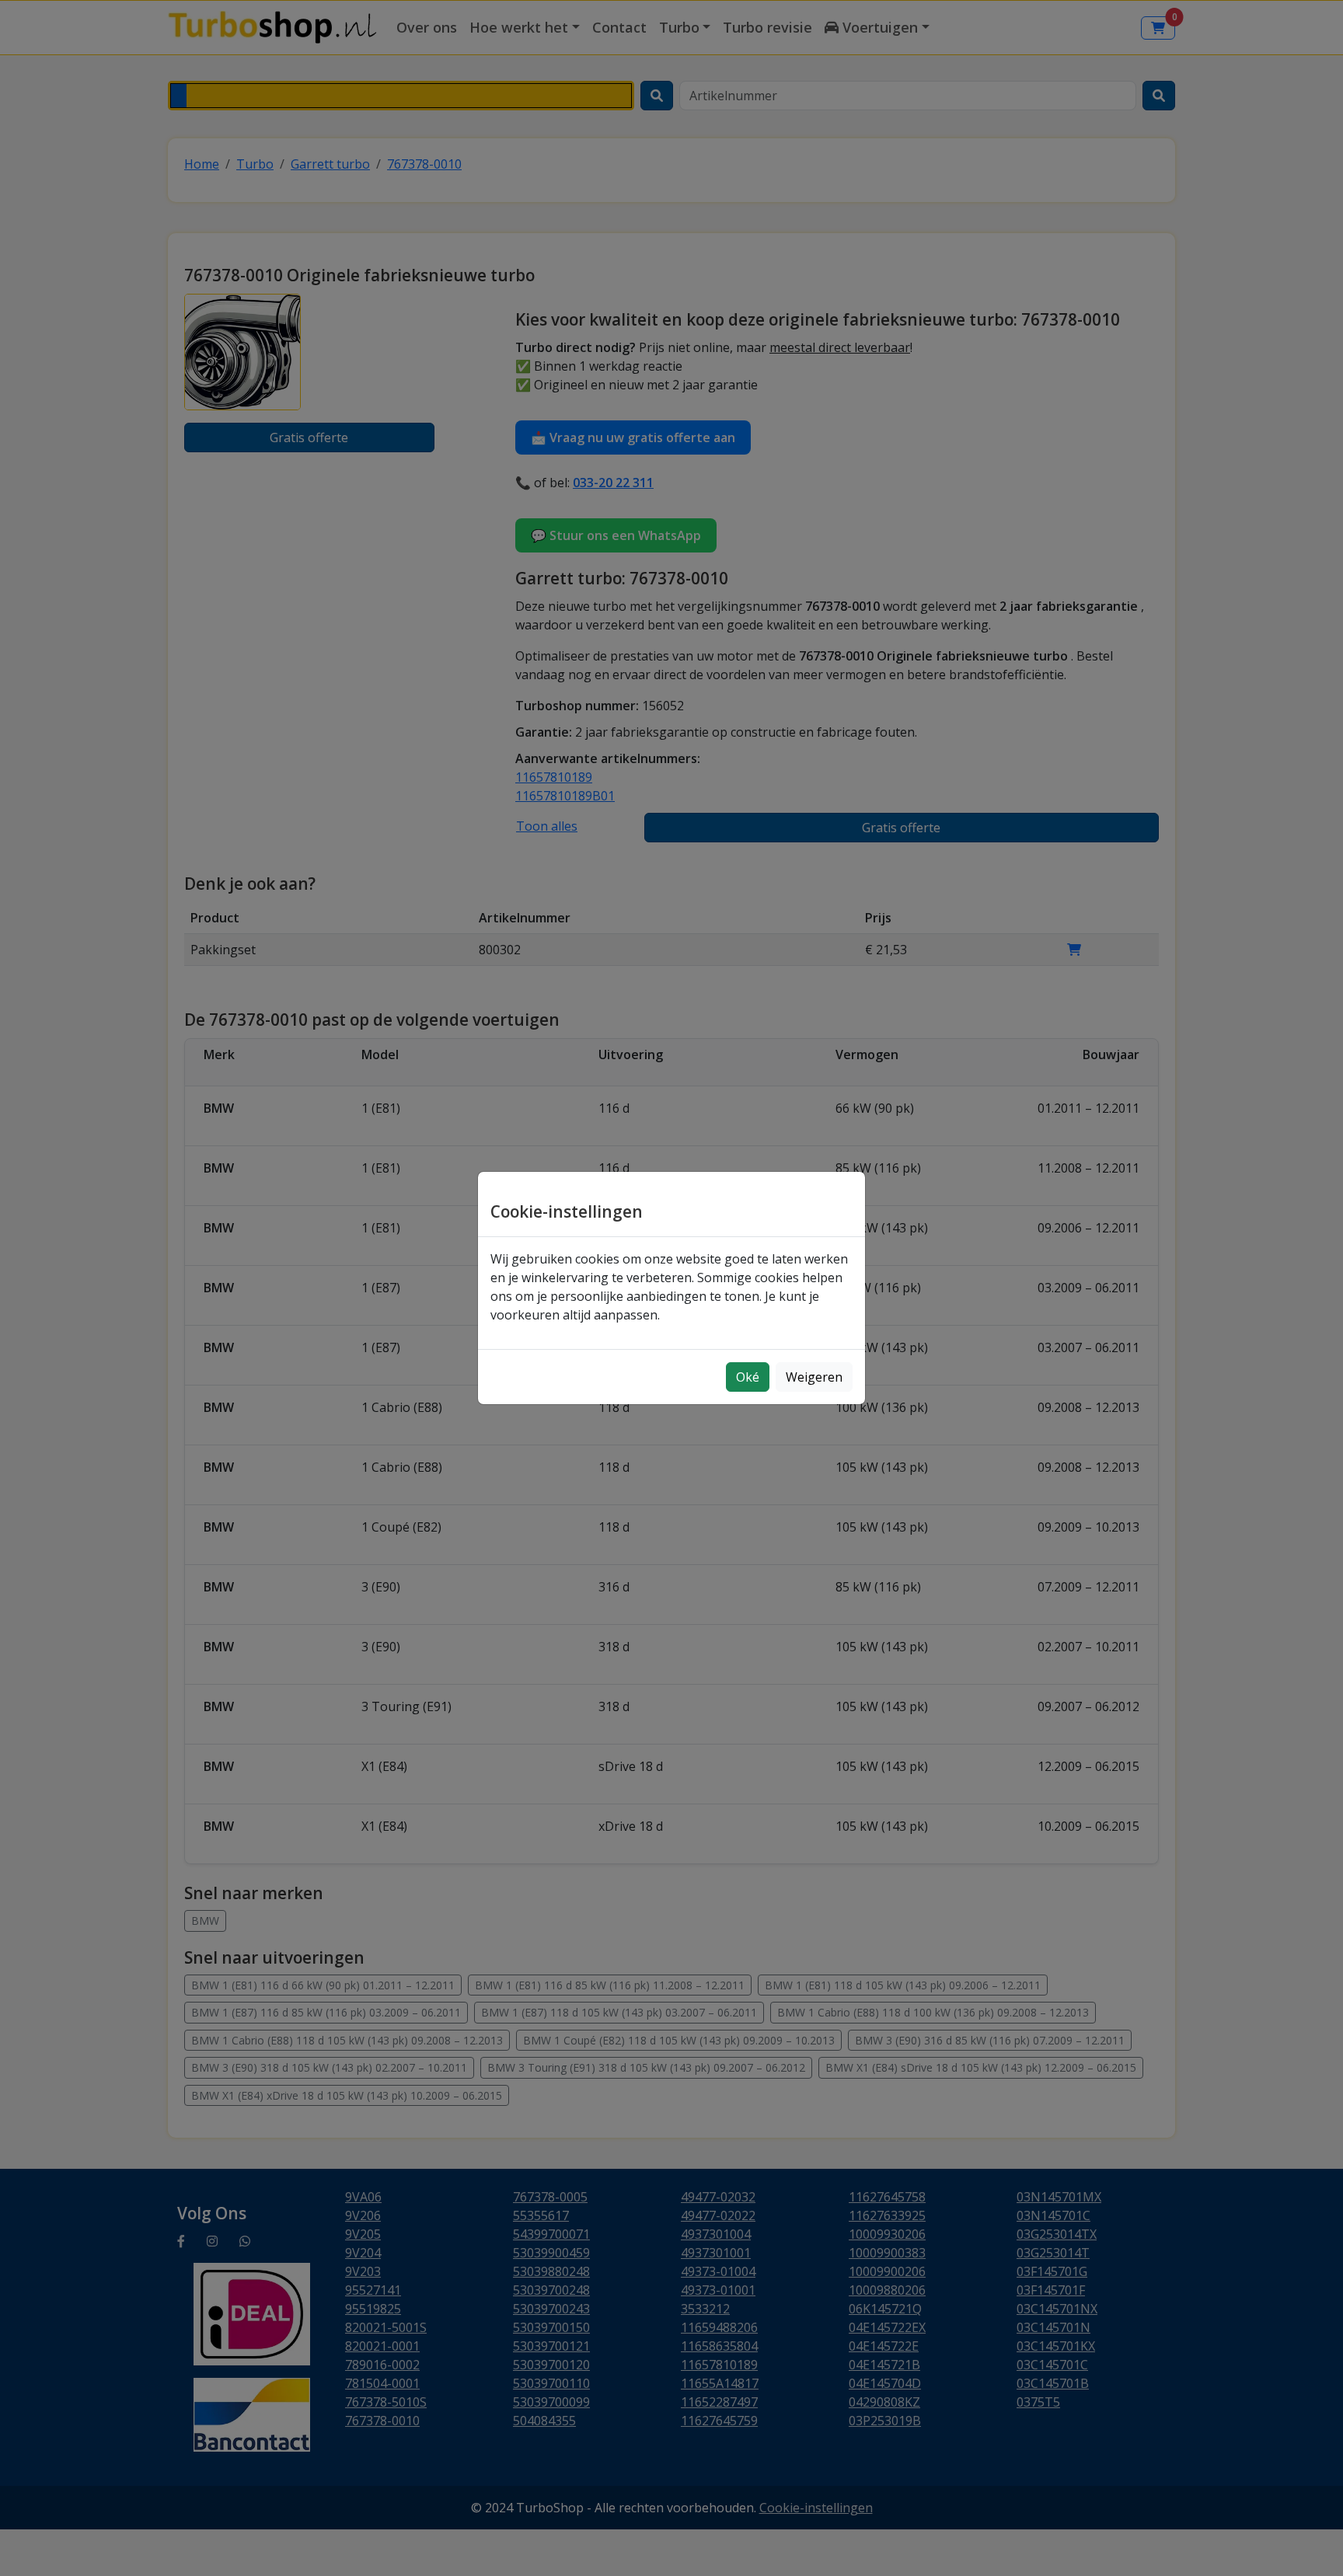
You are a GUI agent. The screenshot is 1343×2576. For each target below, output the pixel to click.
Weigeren (814, 1377)
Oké (748, 1377)
